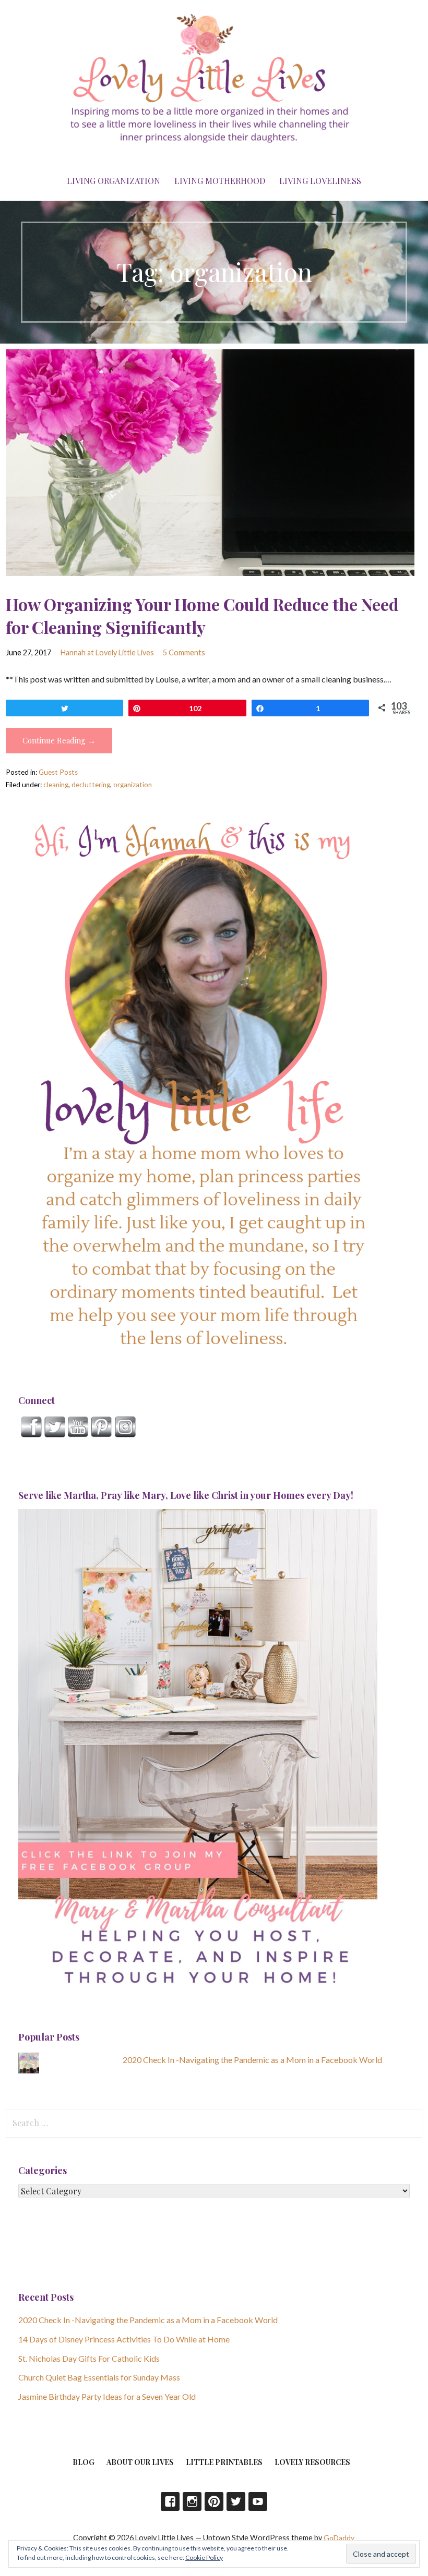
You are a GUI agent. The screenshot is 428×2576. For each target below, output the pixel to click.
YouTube (258, 2501)
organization (133, 785)
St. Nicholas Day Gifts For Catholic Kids (89, 2358)
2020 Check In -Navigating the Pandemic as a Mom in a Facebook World (252, 2060)
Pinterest (214, 2501)
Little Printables (224, 2462)
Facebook (170, 2501)
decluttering (91, 785)
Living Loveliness (320, 181)
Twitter (236, 2501)
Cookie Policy (204, 2557)
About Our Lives (140, 2462)
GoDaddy (339, 2538)
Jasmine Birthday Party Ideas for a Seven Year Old (107, 2396)
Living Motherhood (220, 181)
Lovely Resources (312, 2462)
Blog (84, 2462)
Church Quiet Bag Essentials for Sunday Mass (99, 2377)
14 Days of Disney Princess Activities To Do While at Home (124, 2339)
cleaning (56, 785)
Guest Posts (58, 772)
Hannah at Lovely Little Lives (107, 652)
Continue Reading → (59, 740)
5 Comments (184, 652)
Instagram (192, 2501)
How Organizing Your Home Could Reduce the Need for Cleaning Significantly (202, 616)
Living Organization (114, 181)
